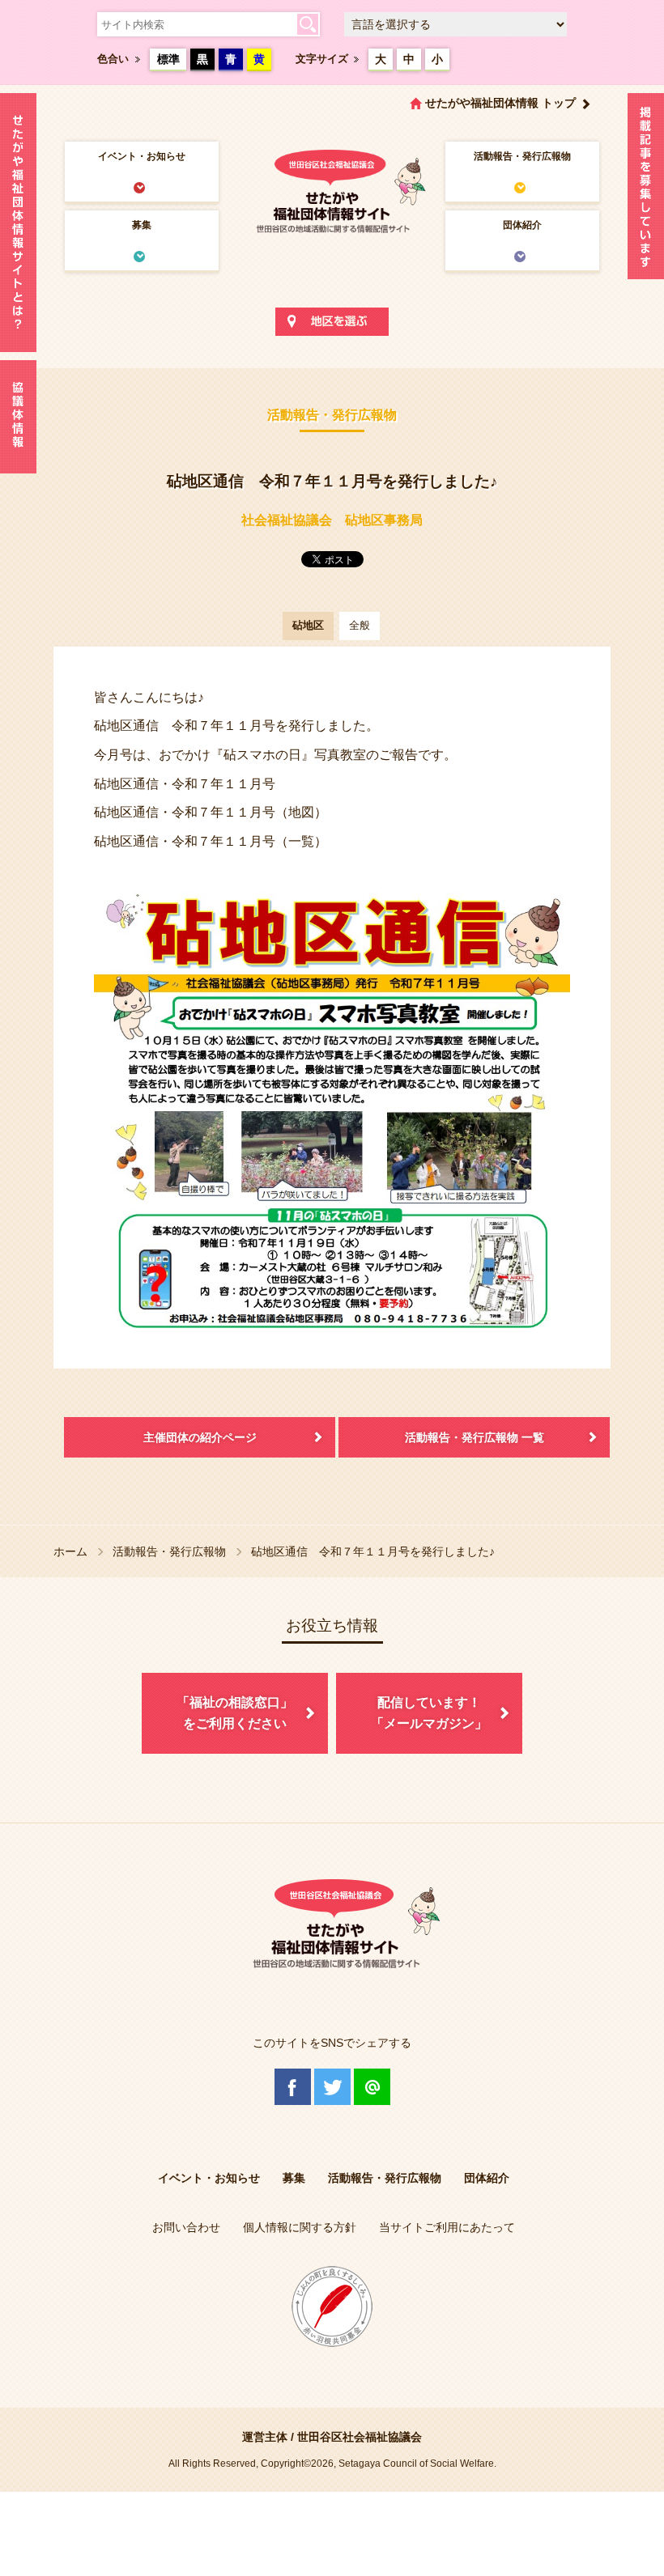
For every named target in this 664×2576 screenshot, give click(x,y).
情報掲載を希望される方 (646, 190)
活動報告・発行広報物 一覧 (475, 1437)
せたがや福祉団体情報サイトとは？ (18, 223)
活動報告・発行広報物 (522, 156)
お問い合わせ (186, 2227)
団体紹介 (522, 225)
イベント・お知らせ (142, 156)
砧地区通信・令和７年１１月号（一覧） (211, 841)
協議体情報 (18, 417)
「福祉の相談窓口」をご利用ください (235, 1713)
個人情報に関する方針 (300, 2227)
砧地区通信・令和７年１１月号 (185, 784)
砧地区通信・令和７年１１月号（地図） (211, 812)
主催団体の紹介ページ (200, 1437)
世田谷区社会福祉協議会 (360, 2437)
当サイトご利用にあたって (447, 2227)
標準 (168, 59)
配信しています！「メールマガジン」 (429, 1713)
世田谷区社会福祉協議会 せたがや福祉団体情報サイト (332, 190)
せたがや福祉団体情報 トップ (500, 103)
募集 (142, 225)
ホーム (70, 1551)
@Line (372, 2087)
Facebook (293, 2087)
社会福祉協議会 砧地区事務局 (332, 520)
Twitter (332, 2087)
